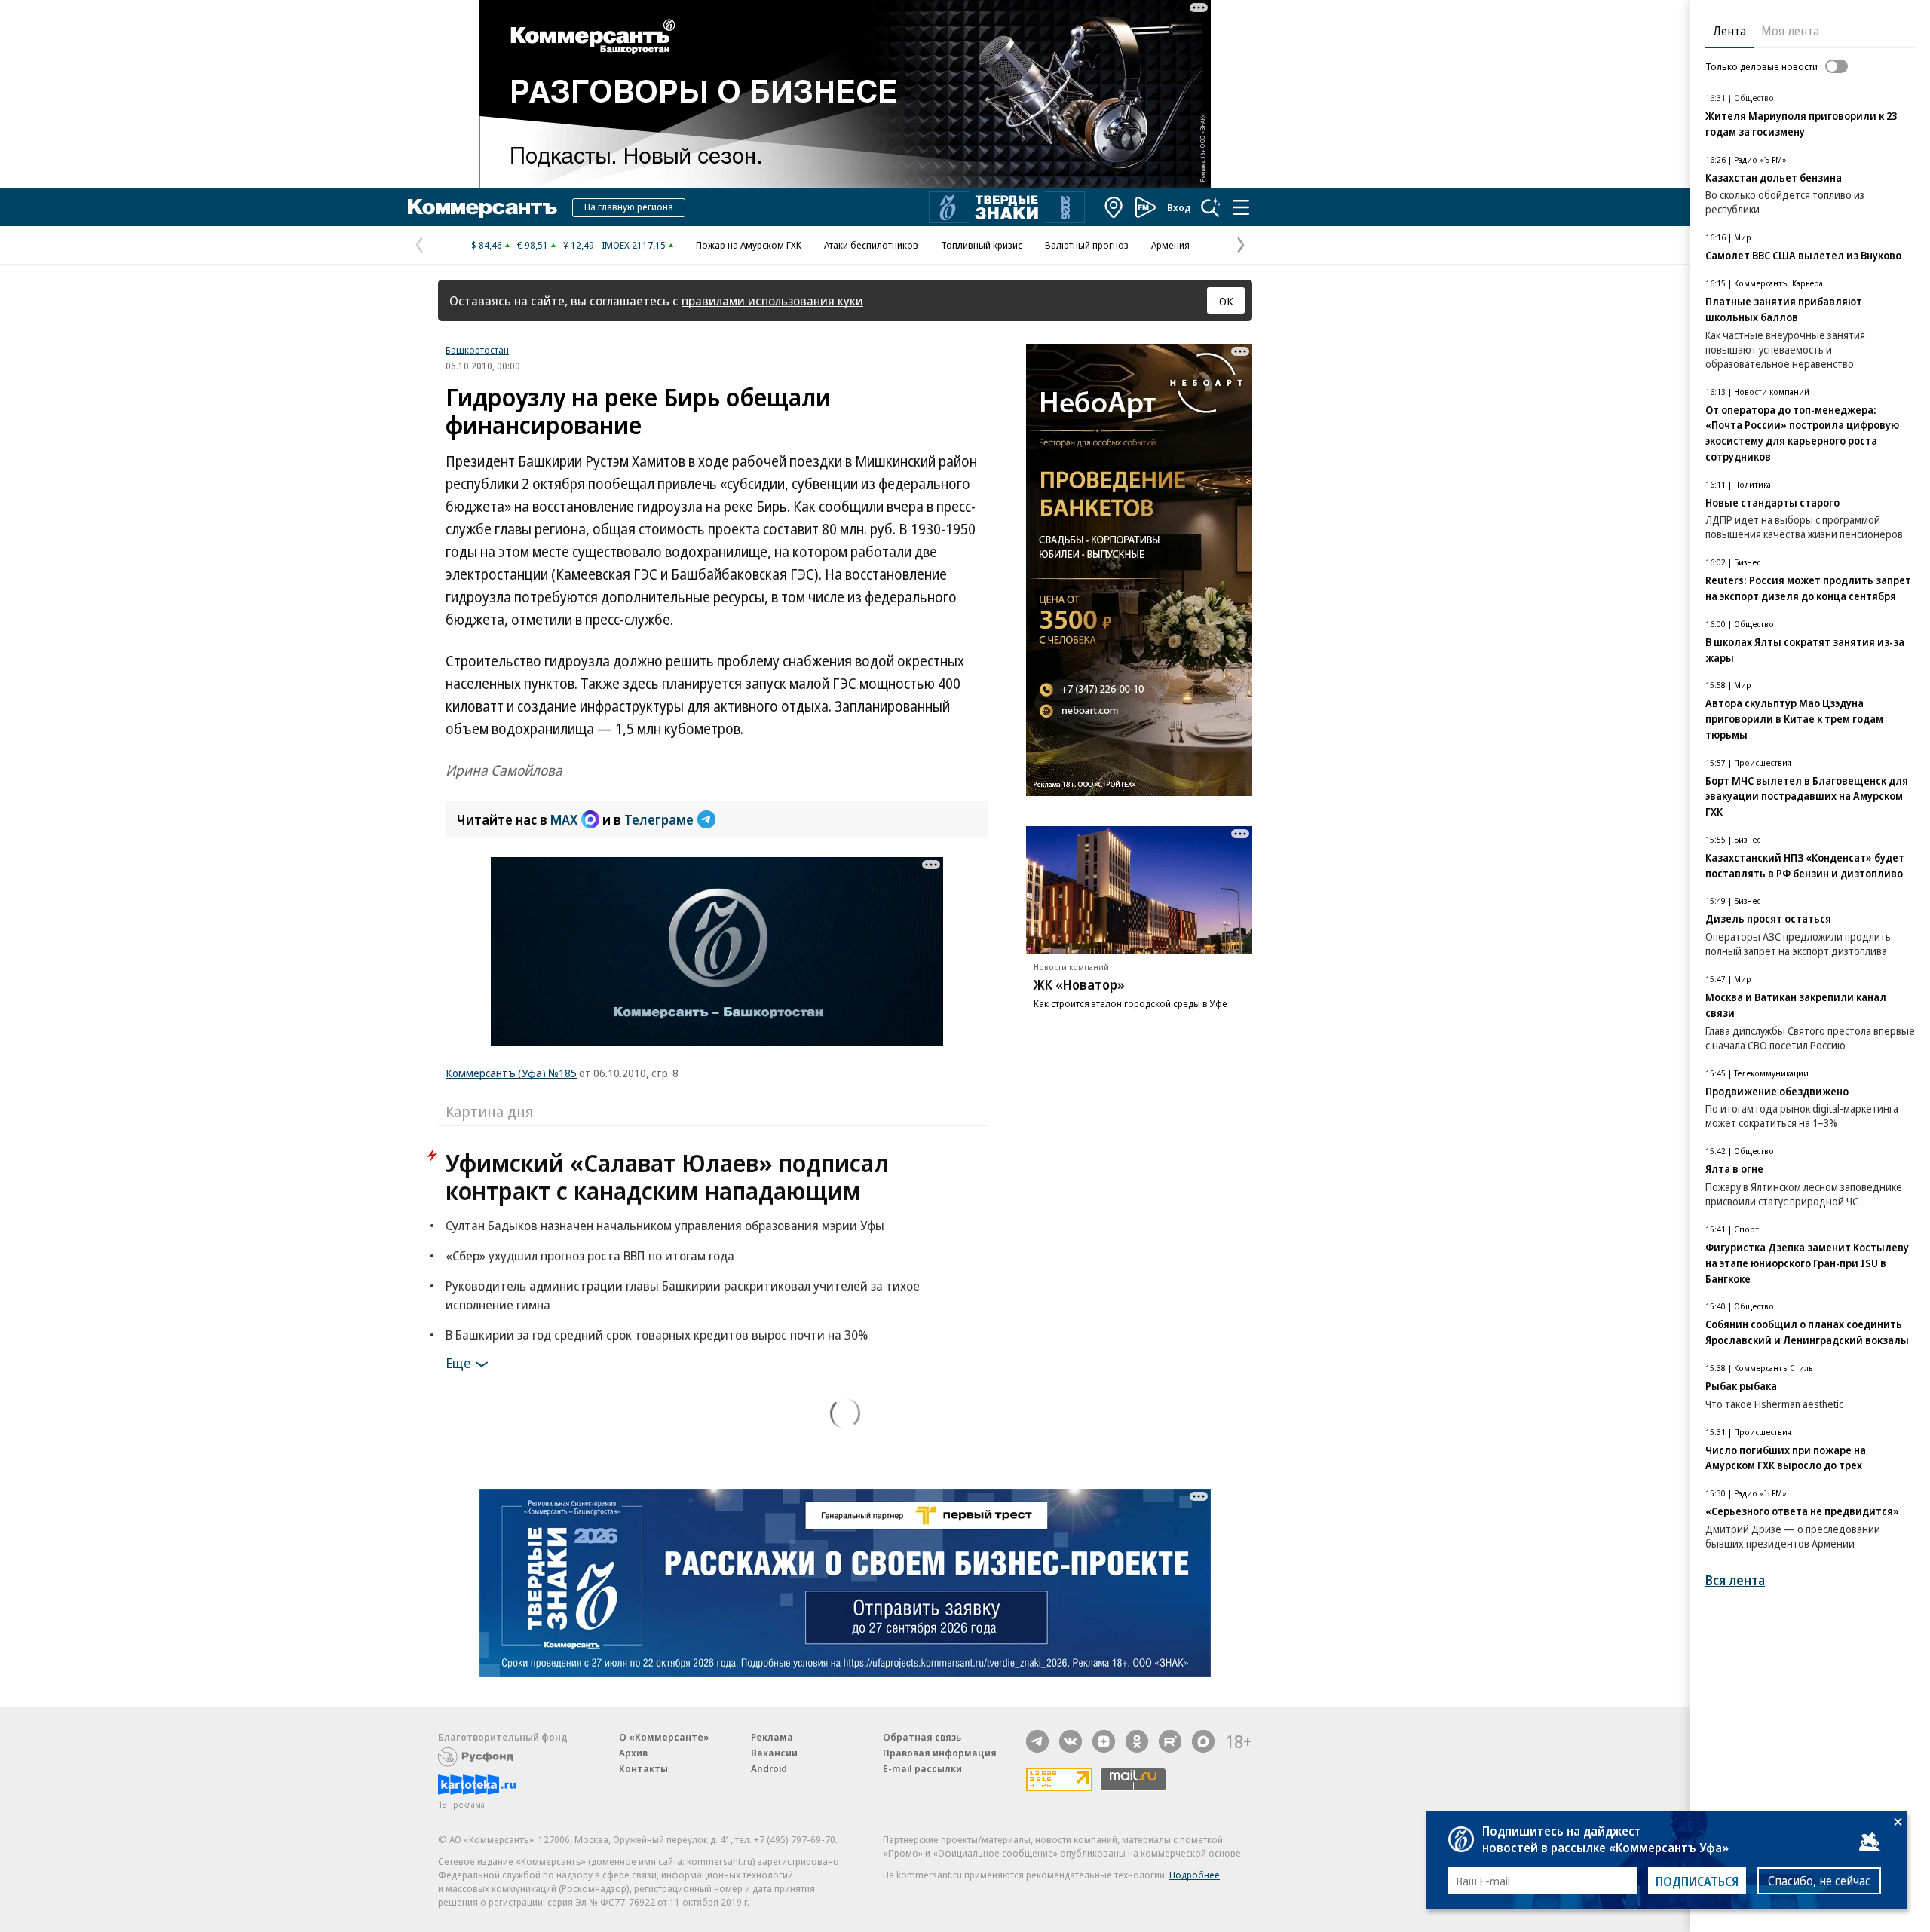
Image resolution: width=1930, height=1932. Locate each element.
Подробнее (1195, 1875)
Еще (458, 1363)
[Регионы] (1114, 207)
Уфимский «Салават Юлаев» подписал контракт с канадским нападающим (667, 1177)
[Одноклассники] (1137, 1741)
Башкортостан (477, 350)
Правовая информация (940, 1753)
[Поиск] (1211, 207)
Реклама (772, 1737)
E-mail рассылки (922, 1768)
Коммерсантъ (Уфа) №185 (511, 1073)
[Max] (1203, 1741)
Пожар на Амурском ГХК (749, 245)
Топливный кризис (982, 245)
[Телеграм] (1037, 1741)
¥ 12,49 (579, 245)
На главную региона (629, 207)
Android (769, 1768)
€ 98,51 (533, 245)
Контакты (643, 1768)
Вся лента (1735, 1580)
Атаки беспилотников (871, 245)
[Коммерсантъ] (482, 207)
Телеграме (659, 819)
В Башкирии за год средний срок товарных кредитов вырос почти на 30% (657, 1335)
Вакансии (774, 1753)
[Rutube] (1170, 1741)
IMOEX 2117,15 (634, 245)
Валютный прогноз (1087, 245)
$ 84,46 (487, 245)
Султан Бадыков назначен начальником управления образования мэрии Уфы (665, 1225)
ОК (1226, 301)
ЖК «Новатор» (1079, 984)
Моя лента (1790, 31)
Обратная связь (922, 1737)
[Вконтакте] (1071, 1741)
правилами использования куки (772, 300)
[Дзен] (1104, 1741)
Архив (633, 1753)
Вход (1179, 207)
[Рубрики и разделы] (1241, 207)
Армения (1170, 245)
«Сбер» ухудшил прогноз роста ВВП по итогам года (590, 1255)
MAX (564, 819)
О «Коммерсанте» (664, 1737)
